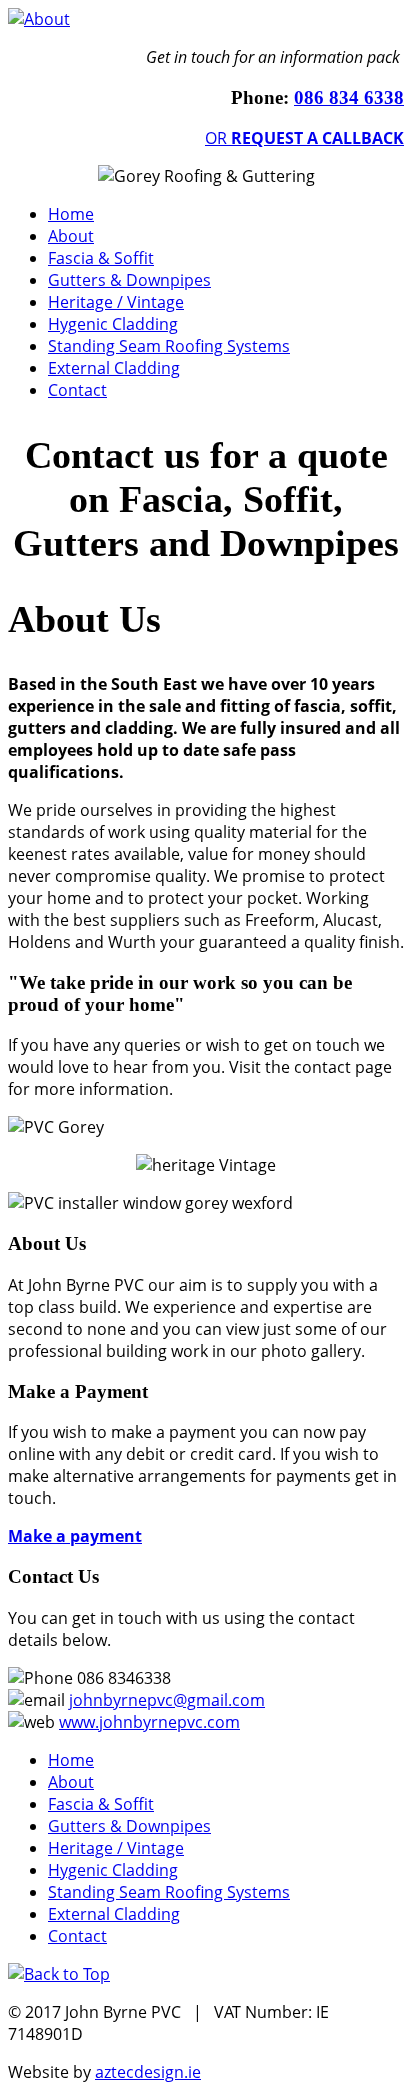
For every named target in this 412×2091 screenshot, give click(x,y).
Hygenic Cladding (113, 324)
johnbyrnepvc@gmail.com (167, 1700)
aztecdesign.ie (148, 2072)
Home (71, 214)
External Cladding (114, 368)
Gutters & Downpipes (129, 280)
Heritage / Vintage (116, 302)
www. (79, 1722)
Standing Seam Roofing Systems (169, 346)
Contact (77, 390)
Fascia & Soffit (101, 258)
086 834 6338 (349, 97)
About (71, 236)
